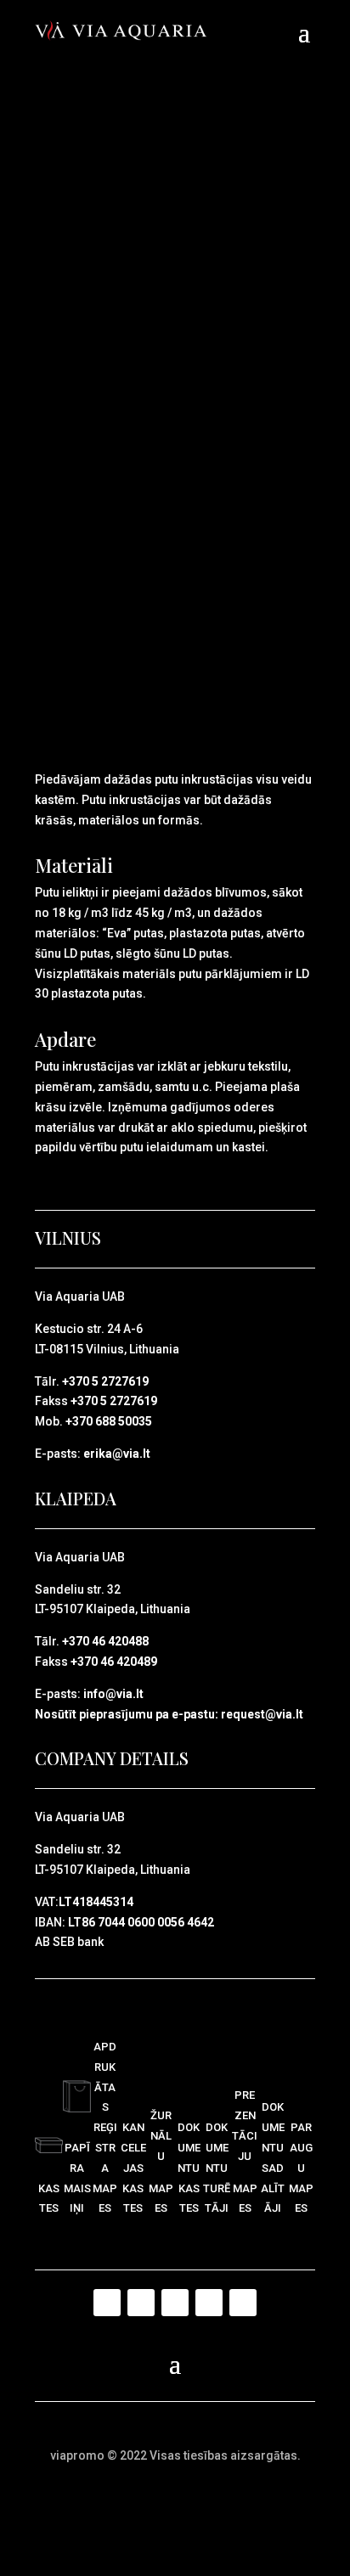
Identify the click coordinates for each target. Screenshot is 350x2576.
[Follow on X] (141, 2303)
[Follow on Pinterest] (175, 2303)
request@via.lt (262, 1714)
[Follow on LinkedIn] (243, 2303)
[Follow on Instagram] (209, 2303)
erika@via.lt (117, 1454)
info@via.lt (113, 1694)
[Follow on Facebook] (107, 2303)
